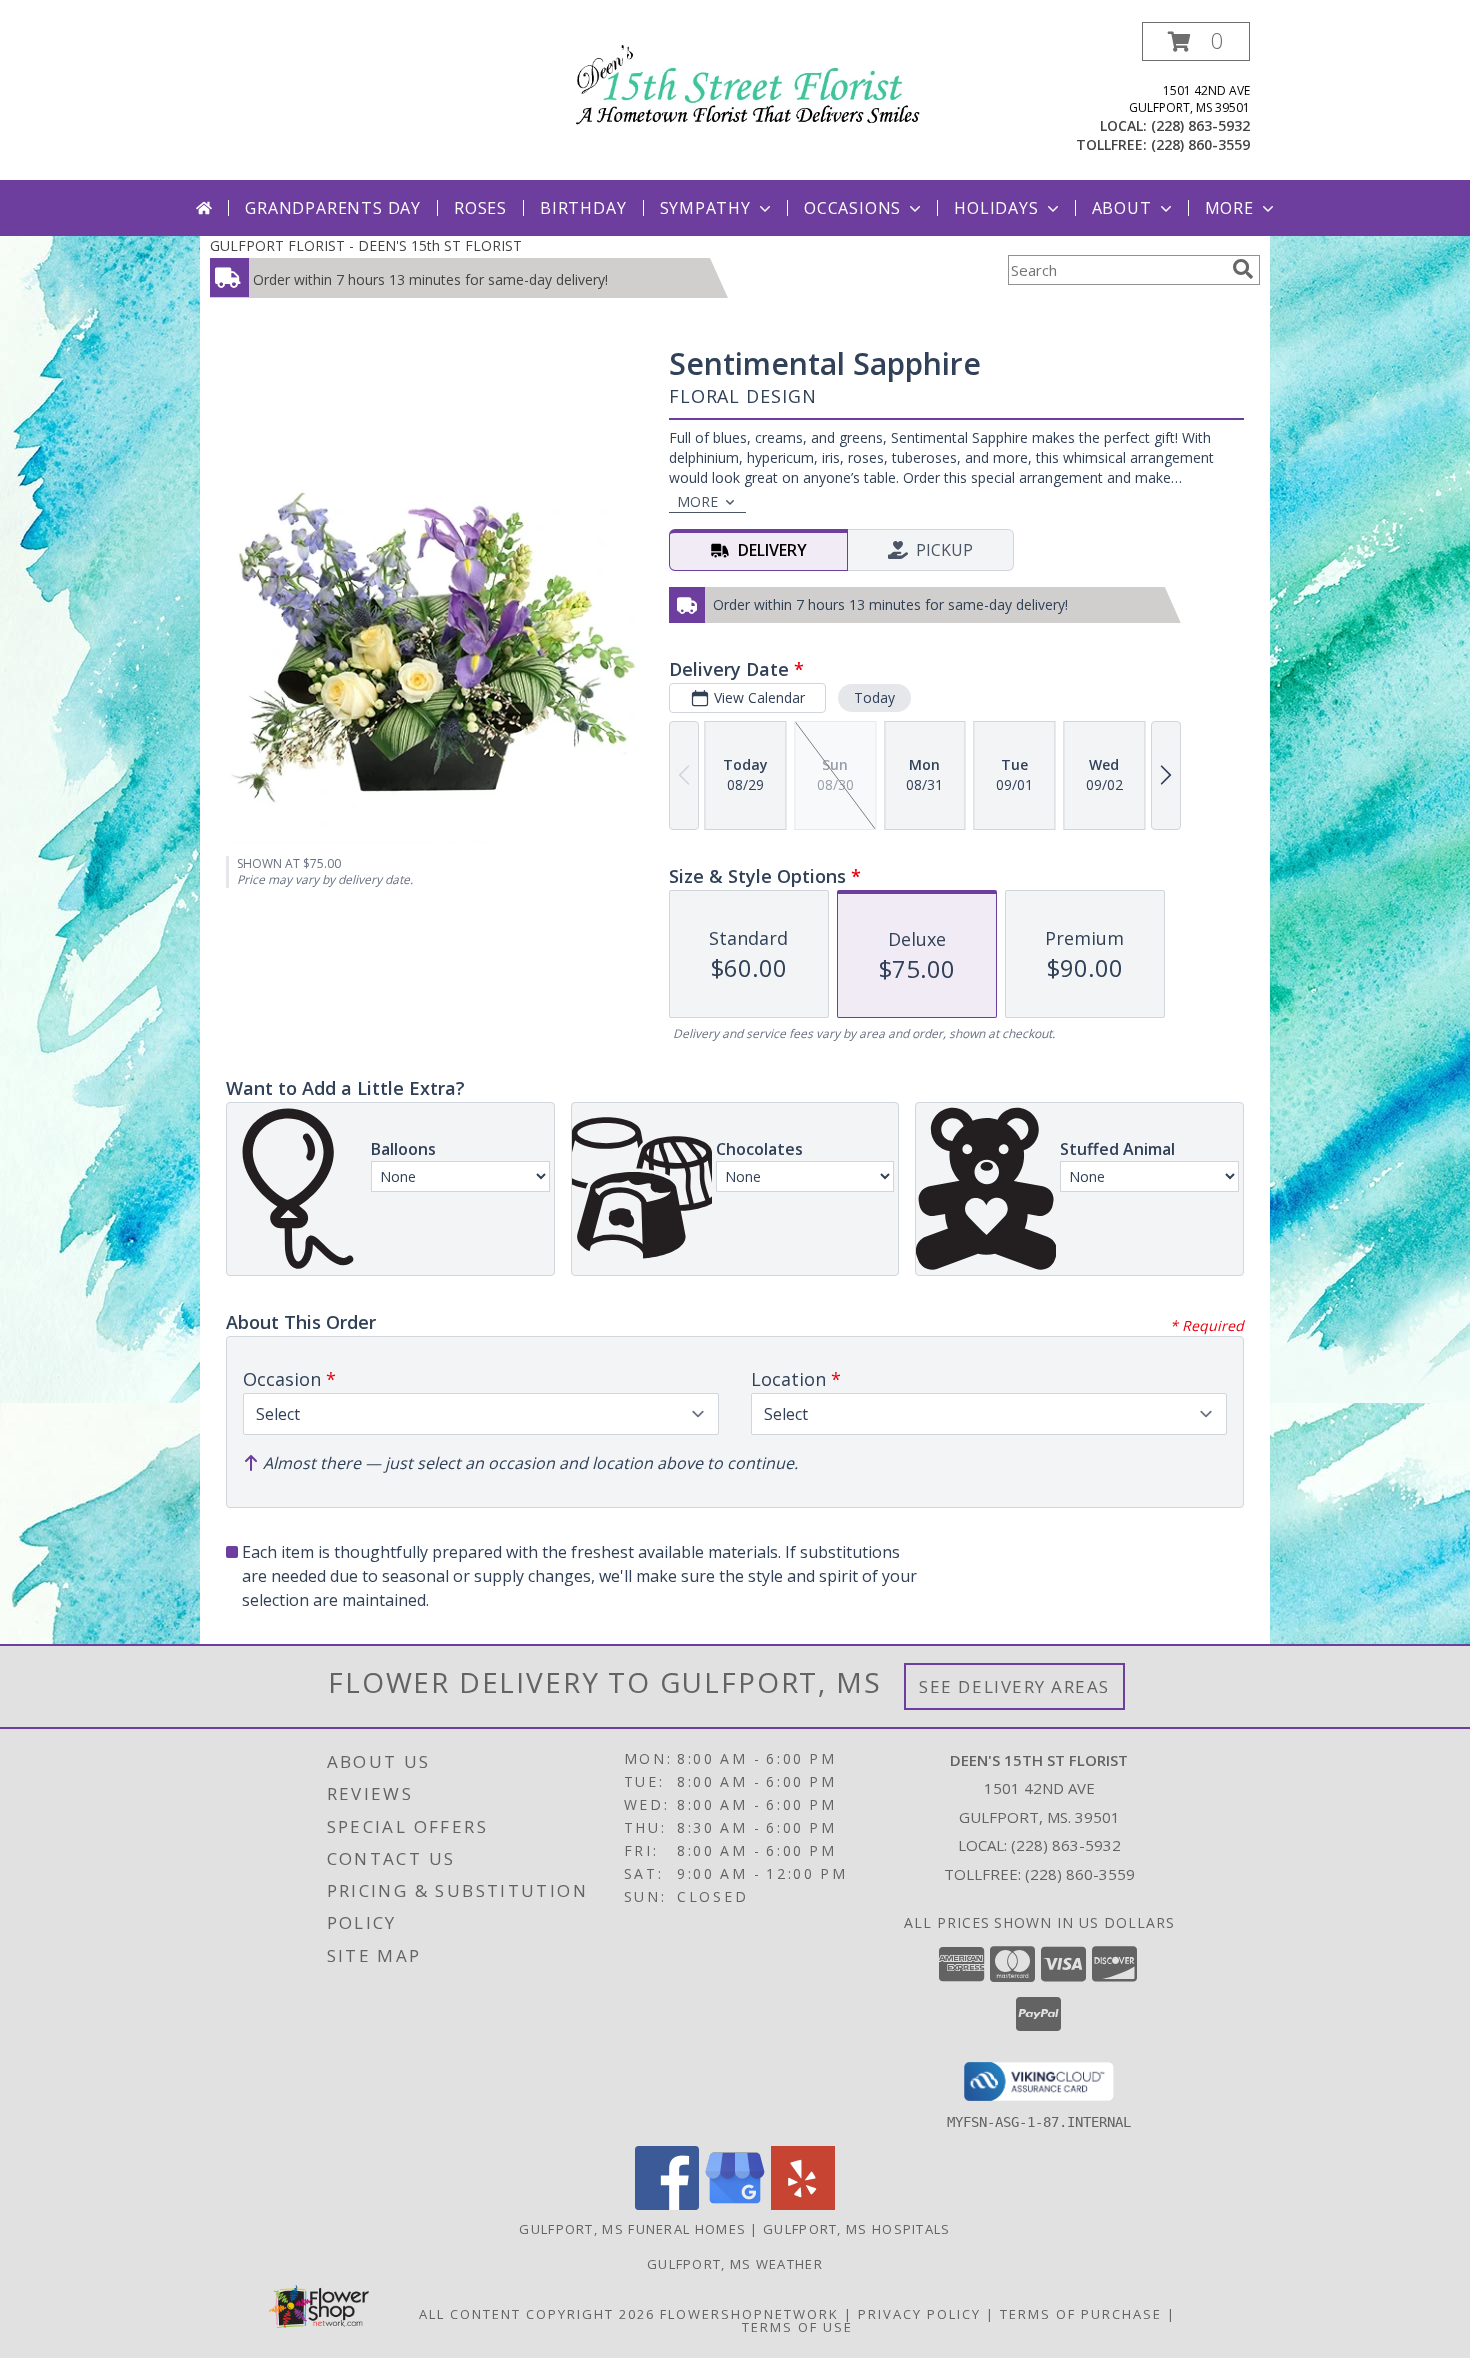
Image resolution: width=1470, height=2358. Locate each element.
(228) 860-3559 (1200, 144)
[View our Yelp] (803, 2204)
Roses (480, 208)
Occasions (852, 208)
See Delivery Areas (1014, 1686)
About (1122, 208)
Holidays (996, 208)
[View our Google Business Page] (735, 2204)
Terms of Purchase (1081, 2314)
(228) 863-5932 (1200, 125)
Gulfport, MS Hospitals (857, 2229)
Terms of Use (797, 2327)
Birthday (583, 208)
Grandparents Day (333, 208)
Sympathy (705, 208)
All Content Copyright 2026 (537, 2314)
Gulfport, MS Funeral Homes (632, 2229)
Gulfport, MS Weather (735, 2264)
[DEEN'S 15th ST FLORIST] (742, 80)
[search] (1243, 269)
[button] (1196, 41)
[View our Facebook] (667, 2204)
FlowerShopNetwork (749, 2314)
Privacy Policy (919, 2314)
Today (874, 697)
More (1229, 208)
